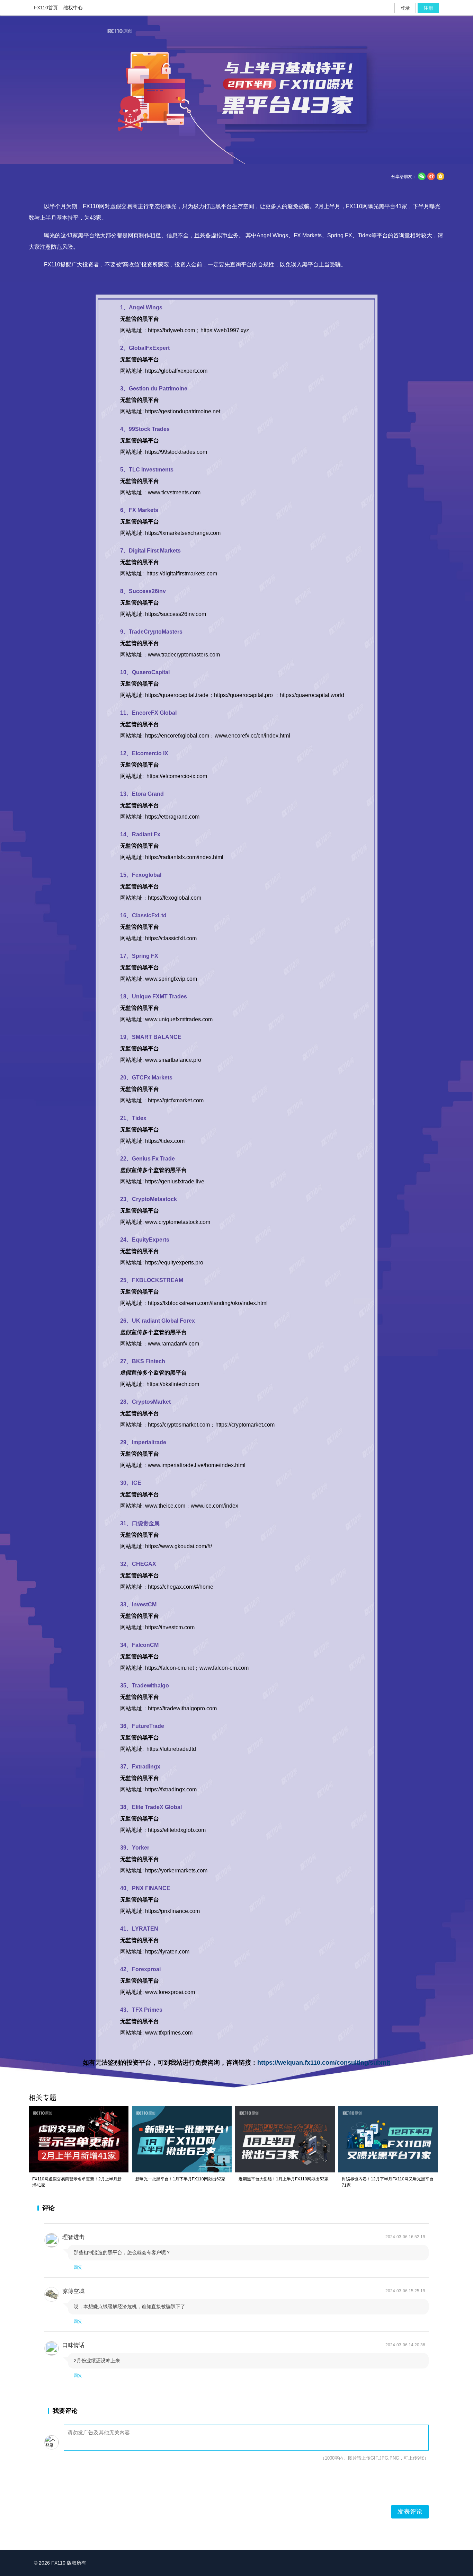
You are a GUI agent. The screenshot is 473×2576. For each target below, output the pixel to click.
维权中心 (73, 8)
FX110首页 (46, 8)
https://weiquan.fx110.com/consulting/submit (324, 2063)
